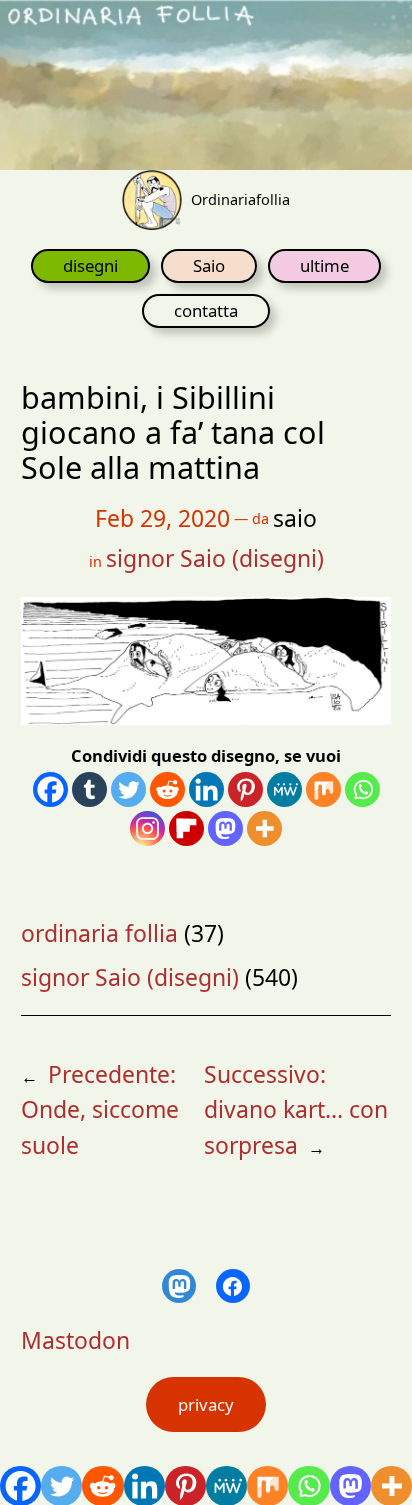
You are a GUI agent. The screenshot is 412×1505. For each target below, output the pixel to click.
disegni (90, 265)
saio (295, 518)
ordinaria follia (99, 933)
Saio (209, 265)
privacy (206, 1404)
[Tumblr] (89, 789)
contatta (206, 310)
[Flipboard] (186, 828)
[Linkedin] (206, 789)
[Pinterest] (245, 789)
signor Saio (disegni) (215, 558)
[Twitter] (128, 789)
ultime (324, 265)
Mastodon (75, 1340)
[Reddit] (167, 789)
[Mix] (323, 789)
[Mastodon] (225, 828)
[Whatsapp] (362, 789)
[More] (264, 828)
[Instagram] (147, 828)
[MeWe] (284, 789)
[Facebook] (50, 789)
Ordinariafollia (240, 199)
